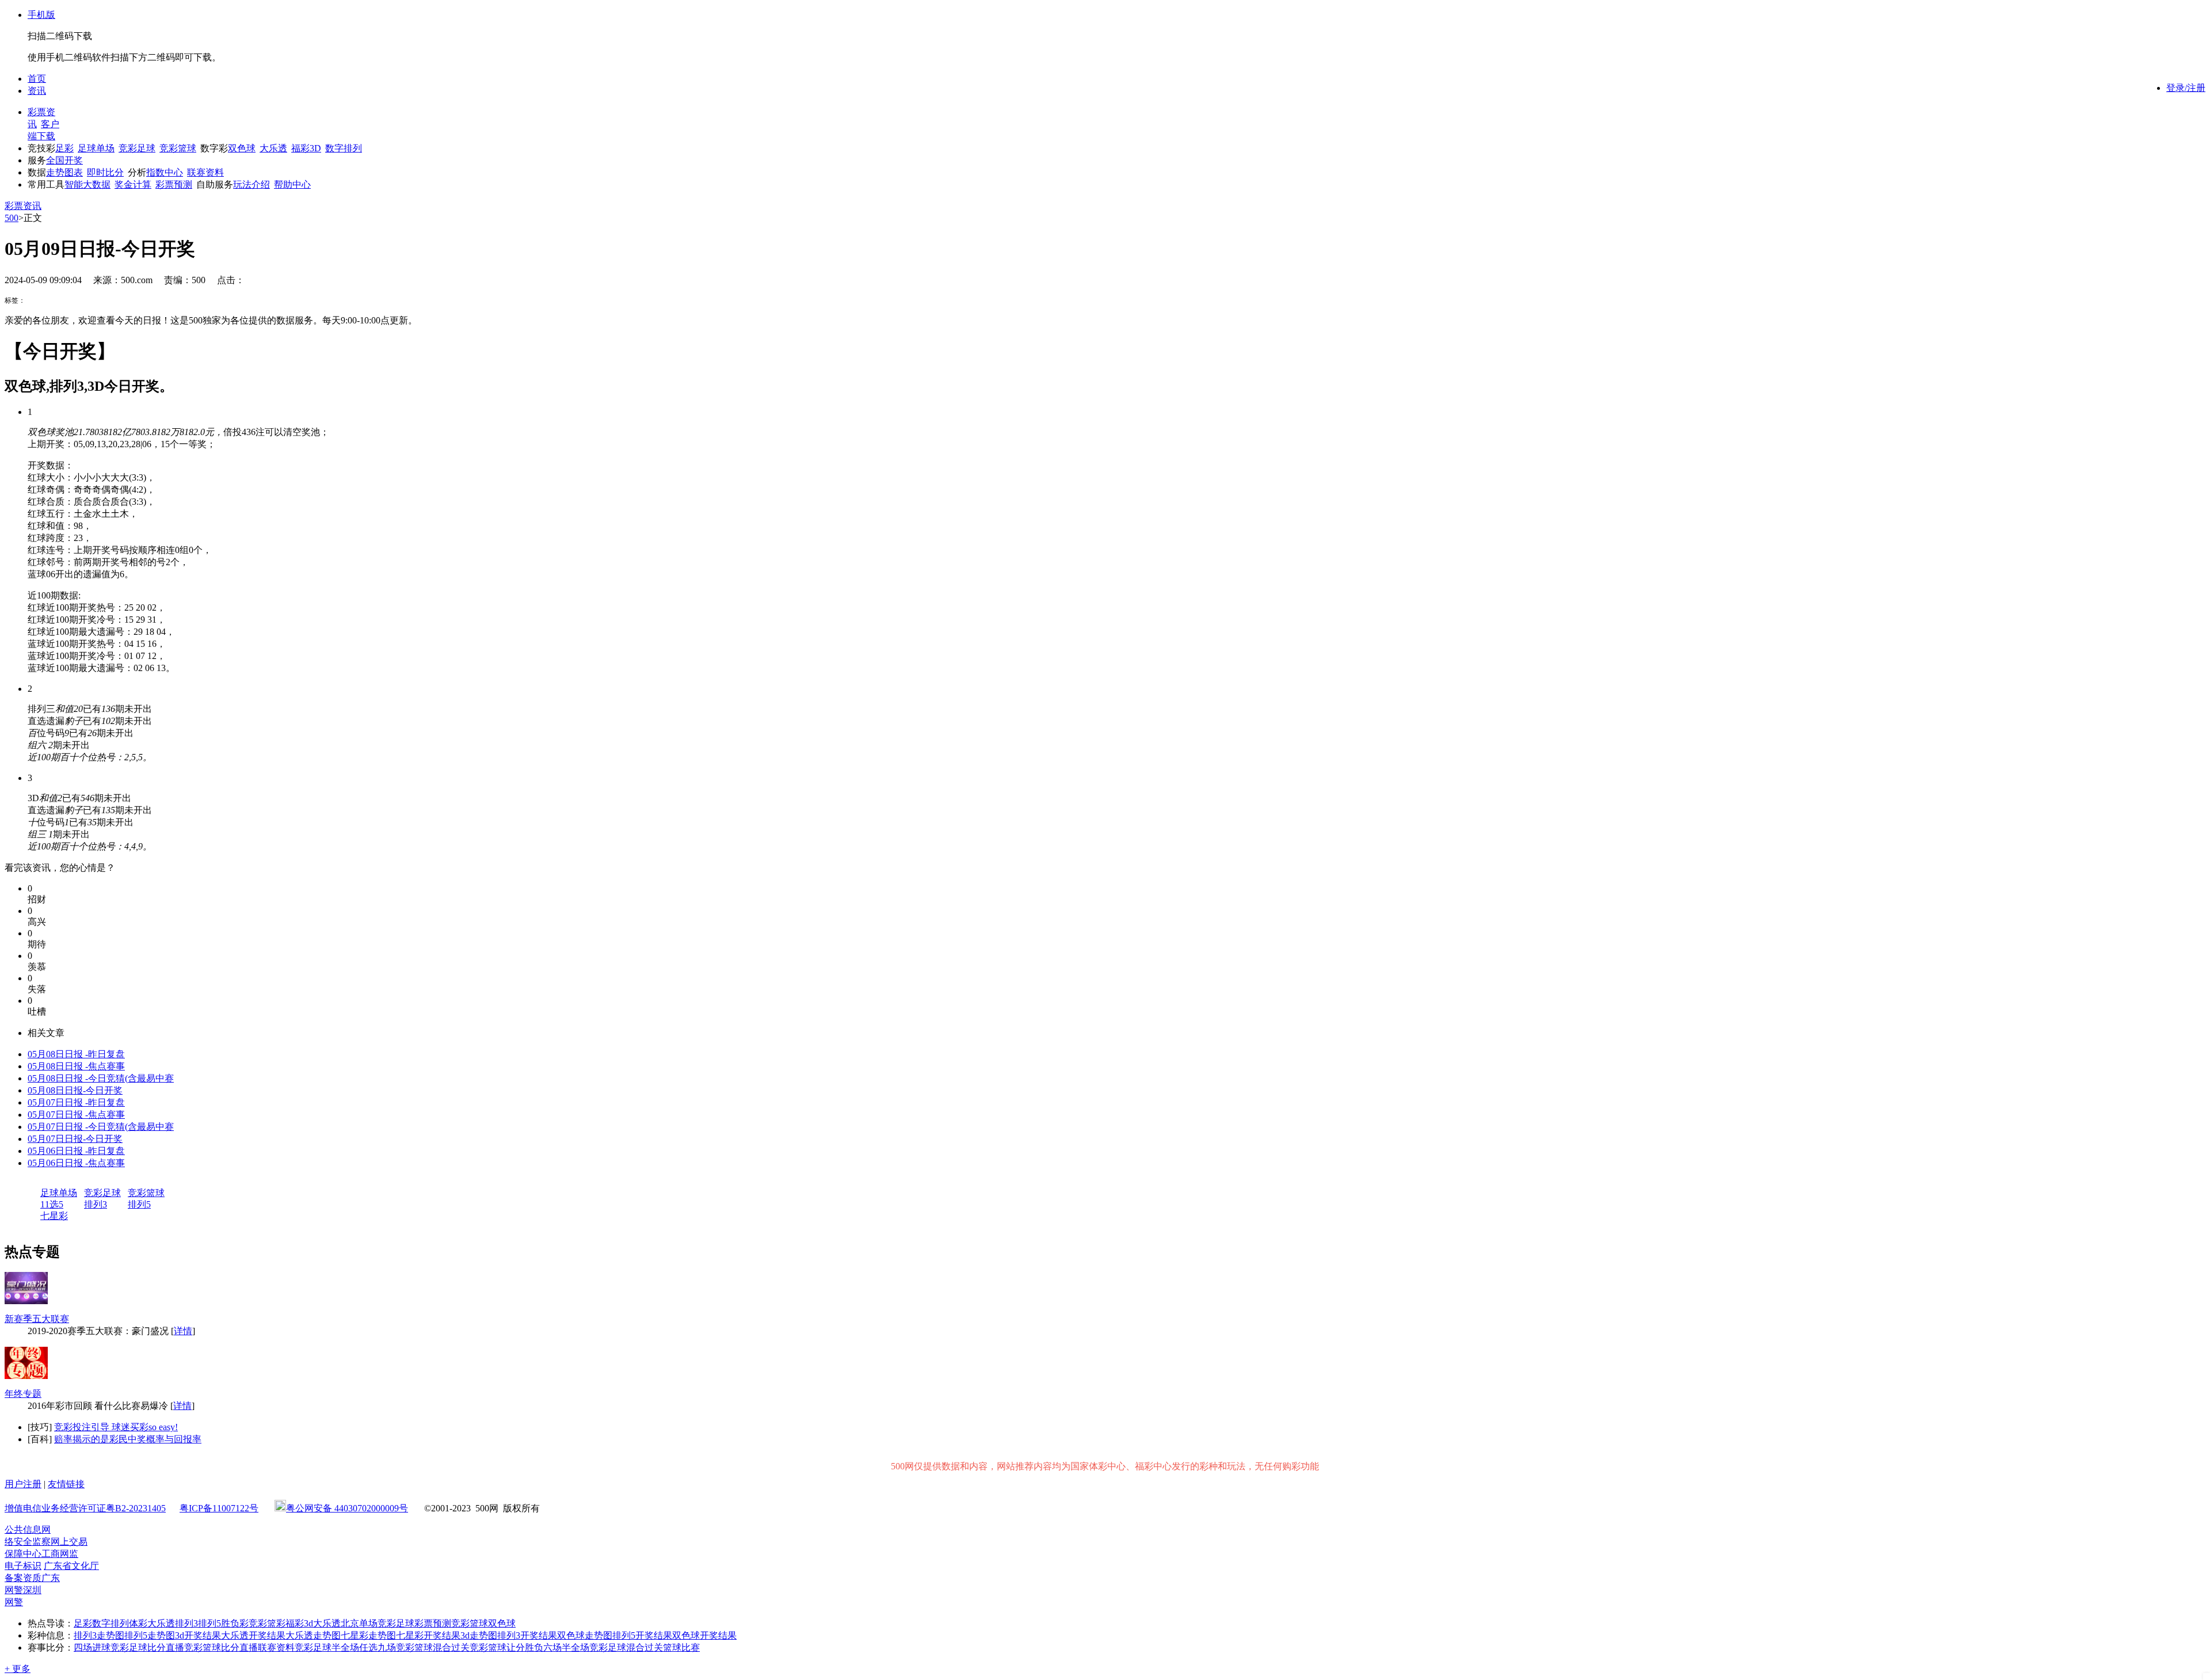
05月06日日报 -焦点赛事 (76, 1163)
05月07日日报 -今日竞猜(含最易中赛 (101, 1127)
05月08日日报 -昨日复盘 (76, 1054)
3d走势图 (479, 1635)
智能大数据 (87, 184)
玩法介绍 (252, 184)
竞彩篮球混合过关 (433, 1647)
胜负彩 (235, 1623)
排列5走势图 (150, 1635)
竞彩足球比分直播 (147, 1647)
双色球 (242, 148)
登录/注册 (2186, 88)
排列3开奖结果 (527, 1635)
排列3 (96, 1204)
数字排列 (344, 148)
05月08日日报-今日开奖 (75, 1090)
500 (12, 218)
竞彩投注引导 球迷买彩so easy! (116, 1427)
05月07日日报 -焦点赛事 (76, 1115)
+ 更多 (18, 1669)
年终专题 (23, 1394)
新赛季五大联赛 (37, 1319)
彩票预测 (174, 184)
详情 (183, 1331)
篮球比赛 (681, 1647)
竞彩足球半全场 (327, 1647)
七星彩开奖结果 (428, 1635)
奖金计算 (133, 184)
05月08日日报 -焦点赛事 (76, 1066)
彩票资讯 (23, 206)
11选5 (52, 1204)
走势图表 (64, 172)
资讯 (37, 91)
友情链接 (66, 1484)
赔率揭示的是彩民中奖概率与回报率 (128, 1439)
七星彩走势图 (368, 1635)
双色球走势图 (585, 1635)
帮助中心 (292, 184)
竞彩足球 (137, 148)
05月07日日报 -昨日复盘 (76, 1102)
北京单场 (359, 1623)
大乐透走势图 (313, 1635)
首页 (37, 79)
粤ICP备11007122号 (219, 1508)
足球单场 (96, 148)
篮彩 (276, 1623)
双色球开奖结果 (704, 1635)
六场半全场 (566, 1647)
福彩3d (299, 1623)
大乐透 (273, 148)
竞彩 (258, 1623)
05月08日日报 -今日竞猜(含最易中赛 (101, 1078)
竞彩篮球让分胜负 (506, 1647)
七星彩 (54, 1216)
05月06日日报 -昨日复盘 (76, 1151)
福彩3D (306, 148)
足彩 (64, 148)
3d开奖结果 (198, 1635)
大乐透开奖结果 (253, 1635)
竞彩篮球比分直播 (221, 1647)
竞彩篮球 (178, 148)
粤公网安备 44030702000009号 (347, 1508)
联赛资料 (205, 172)
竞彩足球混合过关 (626, 1647)
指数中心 (165, 172)
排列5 (139, 1204)
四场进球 (92, 1647)
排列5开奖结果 (642, 1635)
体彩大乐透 (152, 1623)
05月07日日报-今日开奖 (75, 1139)
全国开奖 (64, 160)
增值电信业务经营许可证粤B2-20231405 (85, 1508)
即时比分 (105, 172)
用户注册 (23, 1484)
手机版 (41, 15)
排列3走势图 (99, 1635)
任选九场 (378, 1647)
